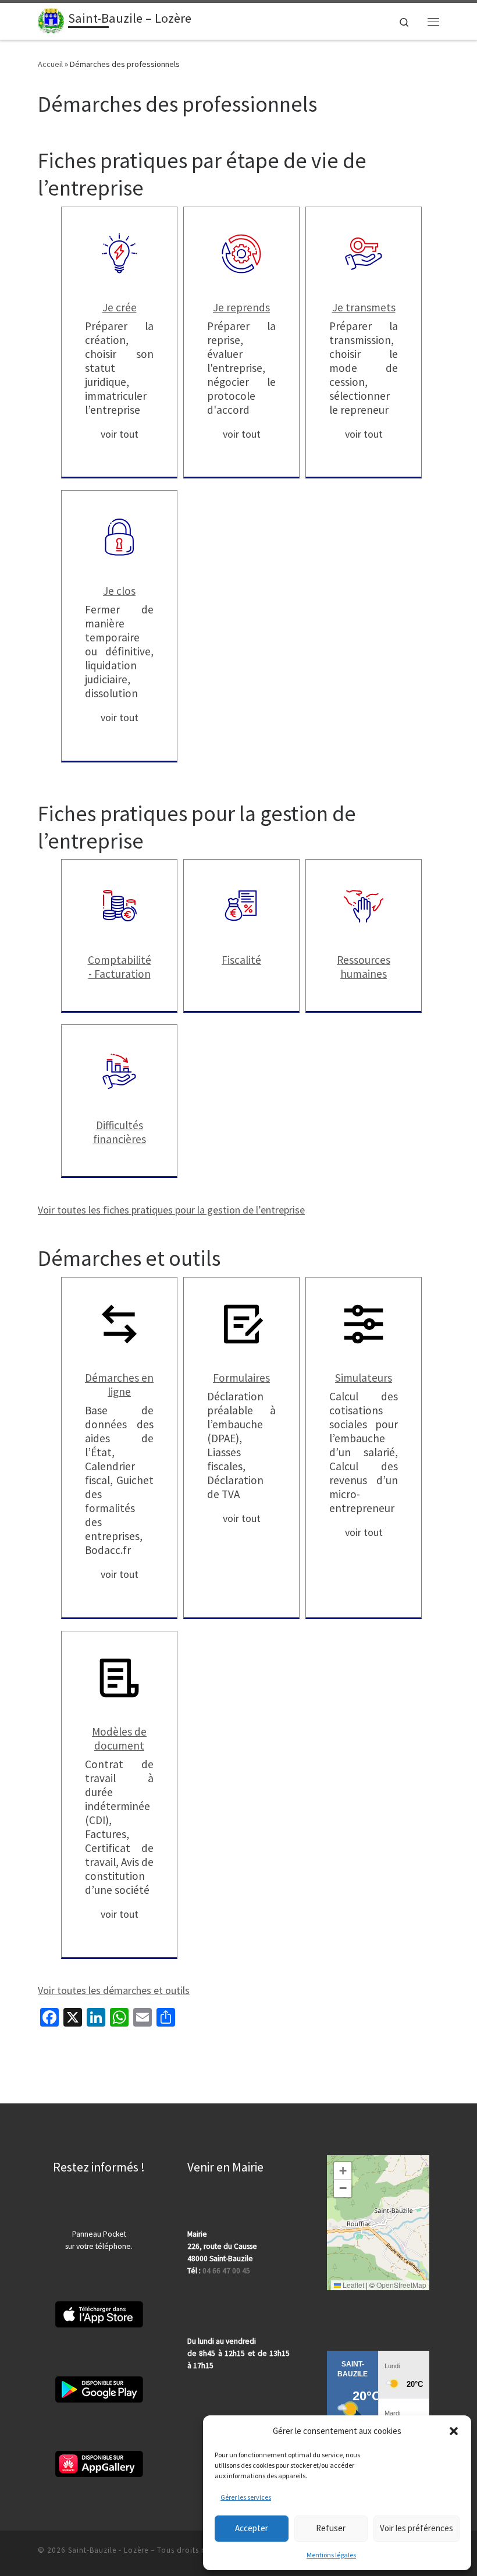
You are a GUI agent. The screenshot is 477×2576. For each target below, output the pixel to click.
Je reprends (241, 307)
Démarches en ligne (119, 1385)
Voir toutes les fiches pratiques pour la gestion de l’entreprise (171, 1210)
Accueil (50, 64)
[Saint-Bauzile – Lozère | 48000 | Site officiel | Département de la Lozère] (51, 20)
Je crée (120, 307)
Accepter (252, 2528)
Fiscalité (241, 960)
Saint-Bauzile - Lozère (108, 2550)
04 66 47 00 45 (226, 2271)
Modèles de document (119, 1738)
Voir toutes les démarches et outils (114, 1990)
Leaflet (353, 2285)
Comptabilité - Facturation (120, 967)
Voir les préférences (417, 2528)
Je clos (119, 591)
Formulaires (241, 1378)
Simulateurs (364, 1378)
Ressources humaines (364, 967)
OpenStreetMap (401, 2285)
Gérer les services (246, 2497)
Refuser (331, 2528)
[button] (454, 2431)
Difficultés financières (120, 1132)
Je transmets (364, 307)
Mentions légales (331, 2555)
